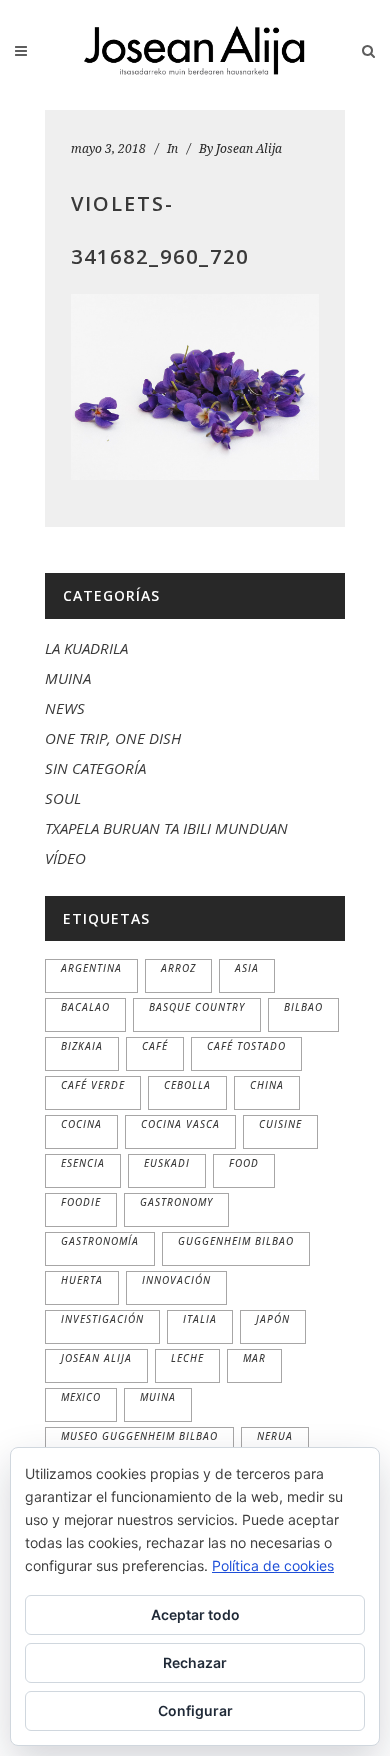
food (244, 1163)
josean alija (96, 1358)
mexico (81, 1397)
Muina (158, 1397)
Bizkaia (82, 1046)
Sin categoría (95, 768)
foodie (81, 1202)
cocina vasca (180, 1124)
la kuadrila (86, 648)
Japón (273, 1319)
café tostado (246, 1046)
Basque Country (197, 1007)
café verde (93, 1085)
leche (187, 1358)
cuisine (280, 1124)
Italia (200, 1319)
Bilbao (303, 1007)
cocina (81, 1124)
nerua (275, 1436)
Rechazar (195, 1662)
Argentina (91, 968)
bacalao (85, 1007)
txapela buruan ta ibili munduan (166, 828)
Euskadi (167, 1163)
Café (155, 1046)
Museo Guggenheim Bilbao (139, 1436)
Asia (247, 968)
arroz (178, 968)
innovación (176, 1280)
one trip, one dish (113, 738)
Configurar (195, 1710)
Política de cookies (273, 1565)
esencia (83, 1163)
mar (254, 1358)
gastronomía (100, 1241)
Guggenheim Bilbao (236, 1241)
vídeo (65, 858)
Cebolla (187, 1085)
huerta (82, 1280)
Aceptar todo (195, 1614)
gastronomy (176, 1202)
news (65, 708)
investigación (102, 1319)
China (267, 1085)
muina (68, 678)
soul (63, 798)
